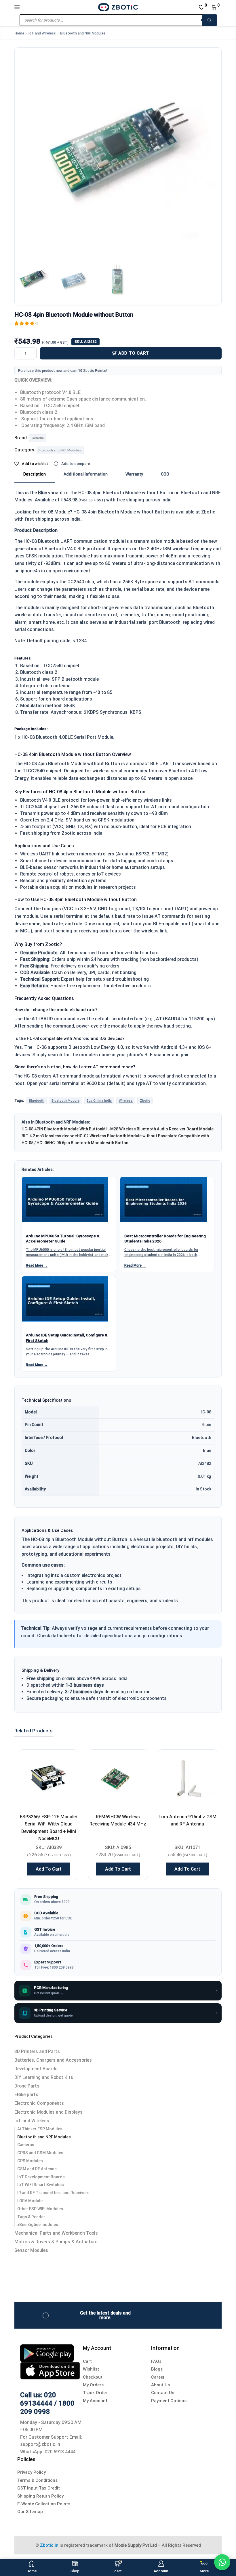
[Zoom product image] (118, 151)
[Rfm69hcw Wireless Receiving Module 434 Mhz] (118, 1779)
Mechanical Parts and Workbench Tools (56, 2233)
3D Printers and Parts (37, 2051)
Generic (38, 438)
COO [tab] (165, 474)
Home (19, 33)
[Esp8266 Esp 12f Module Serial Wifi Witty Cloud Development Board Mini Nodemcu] (48, 1779)
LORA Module (30, 2201)
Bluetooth (37, 1101)
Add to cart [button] (49, 1869)
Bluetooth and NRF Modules (83, 33)
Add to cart (134, 353)
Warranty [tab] (134, 474)
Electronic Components (39, 2103)
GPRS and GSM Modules (40, 2153)
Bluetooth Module (65, 1101)
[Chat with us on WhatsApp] (222, 2562)
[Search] (210, 20)
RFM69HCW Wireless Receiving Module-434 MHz (118, 1820)
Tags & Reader (31, 2217)
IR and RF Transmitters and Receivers (53, 2193)
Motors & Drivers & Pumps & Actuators (56, 2242)
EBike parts (26, 2095)
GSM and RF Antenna (37, 2169)
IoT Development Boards (41, 2177)
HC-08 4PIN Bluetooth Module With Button (62, 1129)
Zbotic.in (49, 2545)
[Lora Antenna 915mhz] (188, 1779)
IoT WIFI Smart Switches (41, 2185)
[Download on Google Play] (47, 2353)
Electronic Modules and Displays (48, 2112)
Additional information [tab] (86, 474)
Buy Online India (99, 1101)
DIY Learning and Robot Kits (44, 2077)
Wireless (126, 1101)
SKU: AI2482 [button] (85, 342)
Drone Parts (27, 2086)
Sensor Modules (31, 2250)
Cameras (26, 2145)
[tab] (35, 474)
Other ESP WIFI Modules (40, 2209)
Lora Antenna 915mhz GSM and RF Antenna (188, 1820)
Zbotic (145, 1101)
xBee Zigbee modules (38, 2225)
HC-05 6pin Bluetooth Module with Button (89, 1143)
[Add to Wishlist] (66, 1761)
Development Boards (36, 2069)
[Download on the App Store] (50, 2370)
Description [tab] (35, 474)
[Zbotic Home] (118, 7)
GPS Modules (30, 2161)
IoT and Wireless (42, 33)
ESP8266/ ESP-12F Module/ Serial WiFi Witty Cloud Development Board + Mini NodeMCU (49, 1828)
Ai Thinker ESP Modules (40, 2129)
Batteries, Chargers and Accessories (53, 2060)
